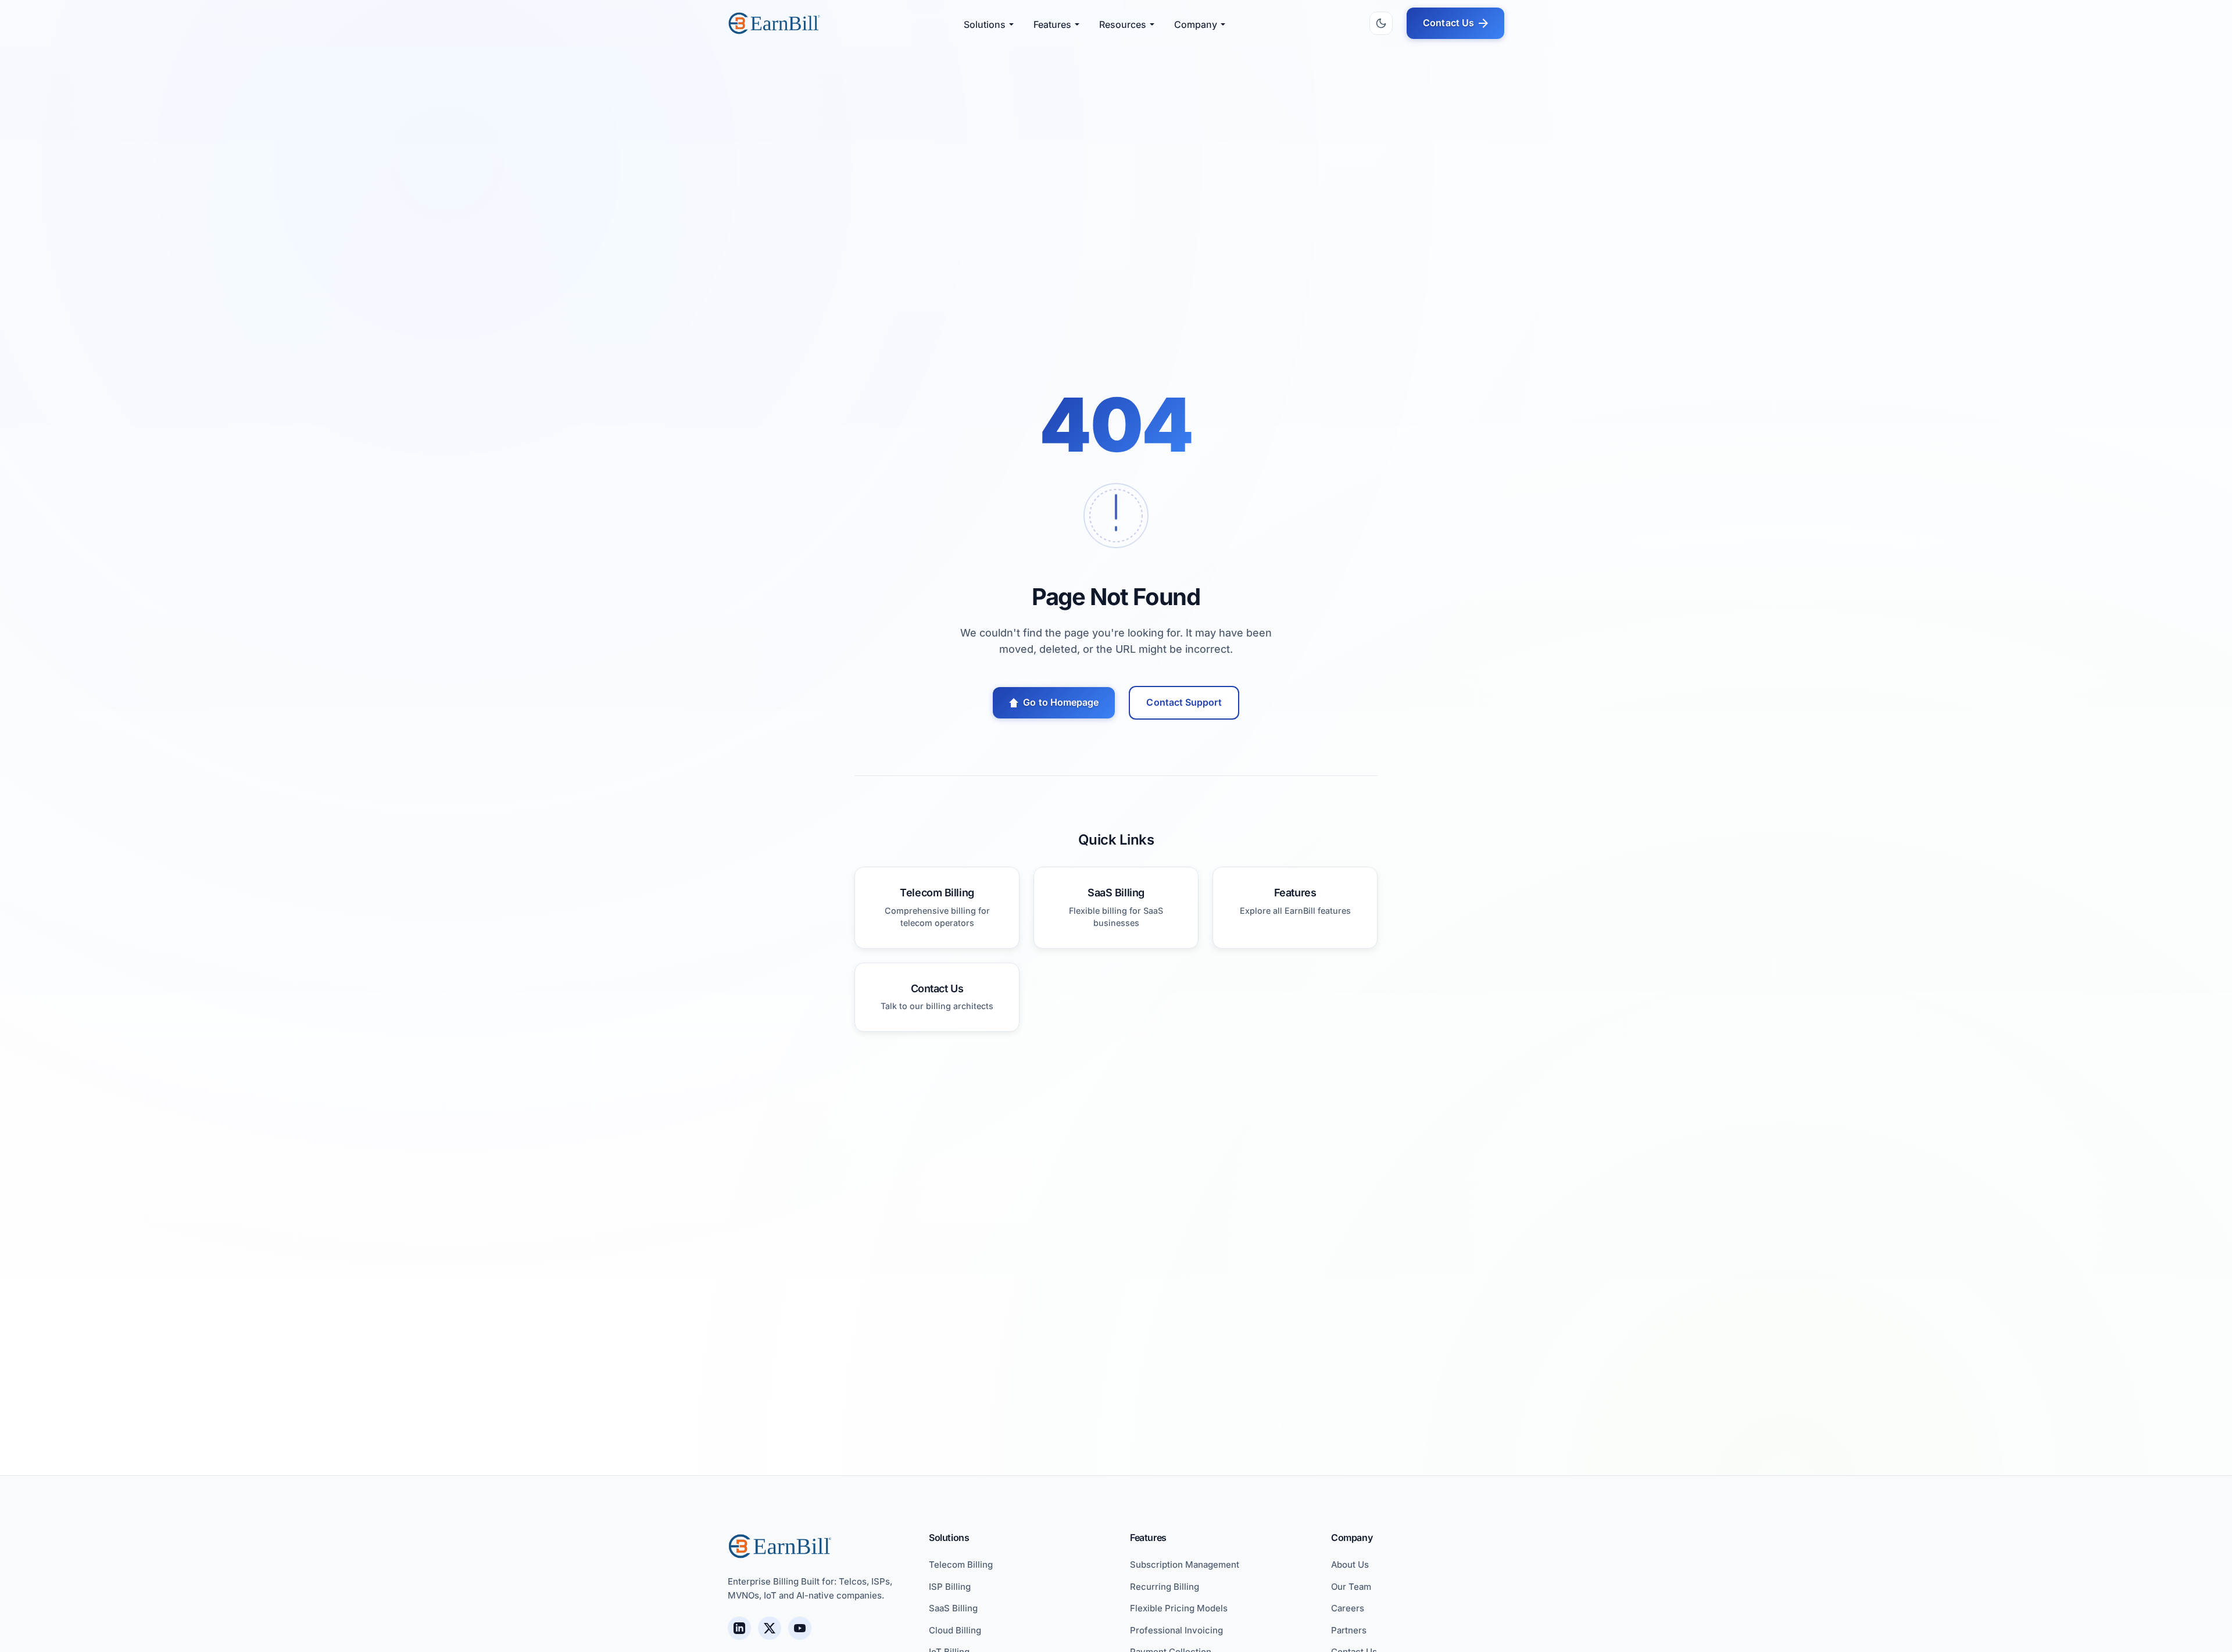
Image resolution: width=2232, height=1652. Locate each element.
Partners (1349, 1630)
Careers (1348, 1608)
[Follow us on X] (770, 1628)
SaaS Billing (953, 1608)
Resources (1123, 24)
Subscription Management (1185, 1565)
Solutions (985, 24)
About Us (1350, 1565)
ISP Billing (950, 1587)
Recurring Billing (1165, 1587)
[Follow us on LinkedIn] (739, 1628)
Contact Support (1184, 702)
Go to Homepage (1061, 702)
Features (1052, 24)
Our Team (1351, 1587)
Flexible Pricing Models (1179, 1608)
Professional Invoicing (1176, 1630)
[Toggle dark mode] (1381, 23)
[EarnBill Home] (774, 23)
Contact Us (1448, 23)
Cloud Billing (955, 1630)
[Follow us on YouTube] (800, 1628)
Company (1196, 24)
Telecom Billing (961, 1565)
